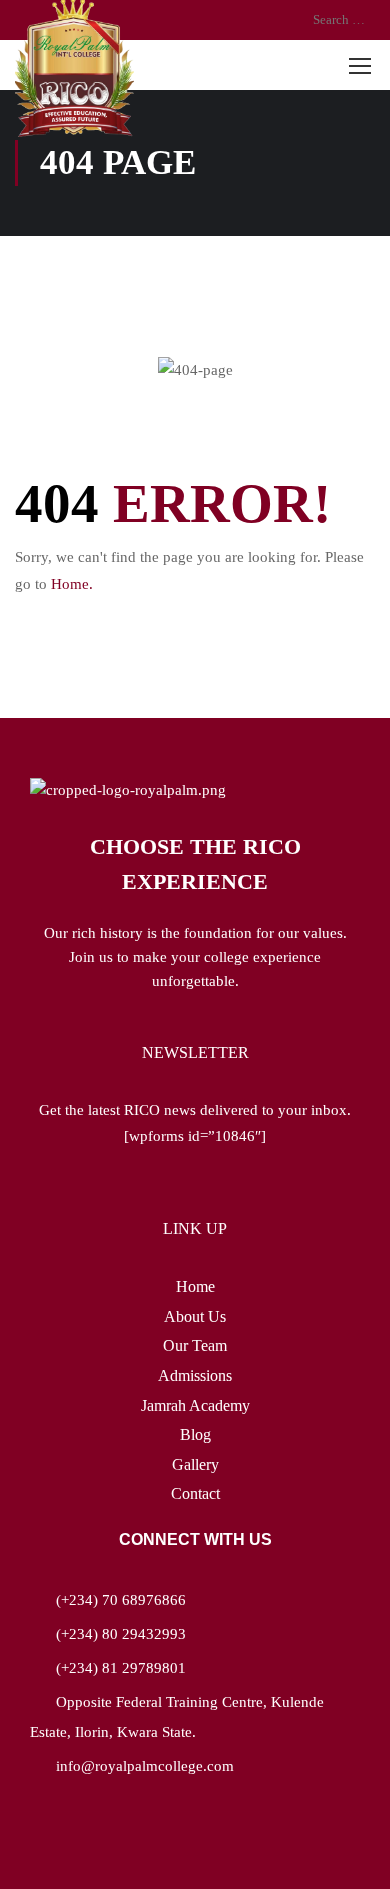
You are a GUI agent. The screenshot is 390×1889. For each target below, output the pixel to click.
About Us (195, 1316)
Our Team (195, 1345)
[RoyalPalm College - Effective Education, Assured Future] (74, 68)
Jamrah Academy (195, 1405)
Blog (195, 1434)
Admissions (195, 1375)
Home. (72, 584)
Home (195, 1286)
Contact (195, 1493)
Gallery (195, 1464)
